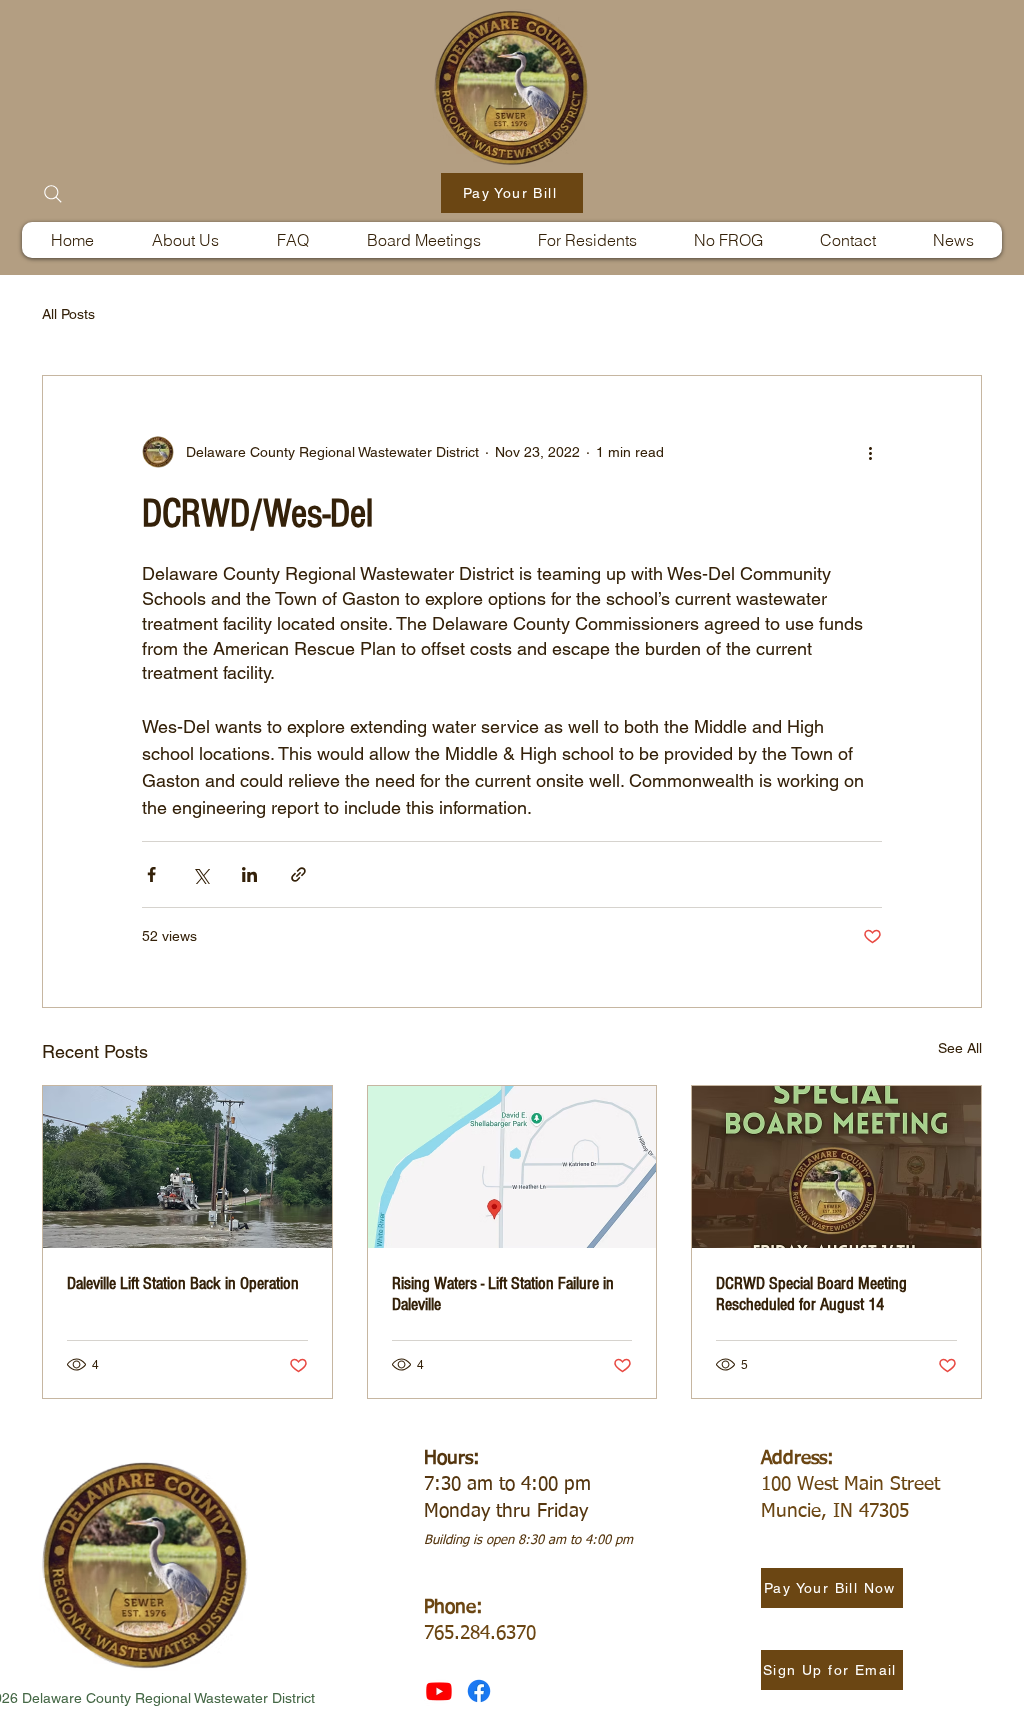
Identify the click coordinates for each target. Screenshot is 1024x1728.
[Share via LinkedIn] (249, 874)
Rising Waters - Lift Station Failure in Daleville (503, 1294)
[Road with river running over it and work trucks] (187, 1167)
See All (960, 1048)
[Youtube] (439, 1691)
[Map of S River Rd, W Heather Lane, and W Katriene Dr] (512, 1167)
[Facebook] (479, 1691)
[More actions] (870, 452)
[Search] (53, 194)
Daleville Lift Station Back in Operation (183, 1283)
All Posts (68, 314)
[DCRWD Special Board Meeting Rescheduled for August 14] (836, 1167)
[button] (587, 240)
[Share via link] (298, 874)
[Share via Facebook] (151, 874)
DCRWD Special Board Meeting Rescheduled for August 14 (811, 1294)
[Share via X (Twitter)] (200, 874)
